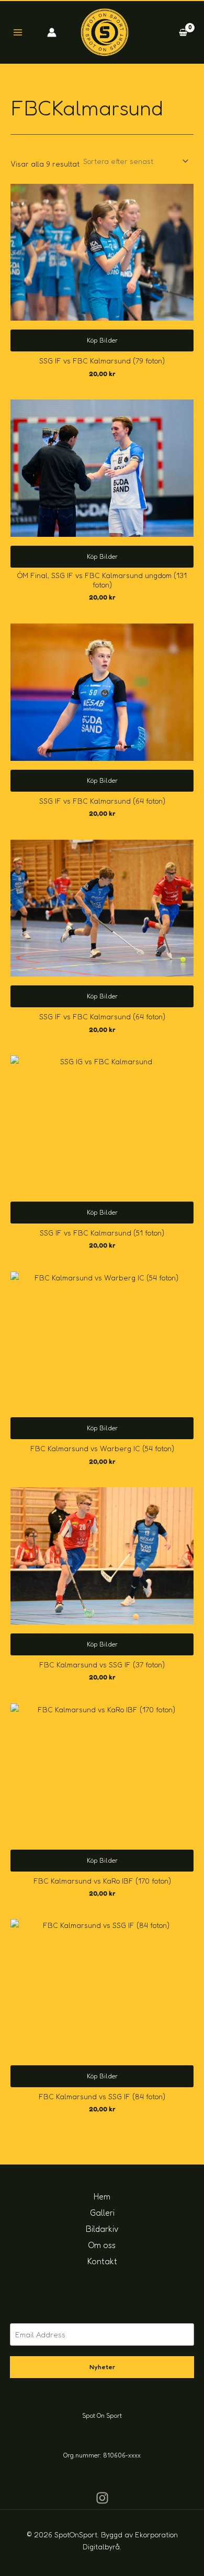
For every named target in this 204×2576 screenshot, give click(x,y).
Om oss (102, 2245)
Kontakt (102, 2261)
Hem (102, 2196)
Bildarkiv (102, 2229)
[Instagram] (102, 2498)
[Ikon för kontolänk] (52, 32)
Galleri (102, 2213)
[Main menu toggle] (18, 32)
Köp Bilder (102, 340)
